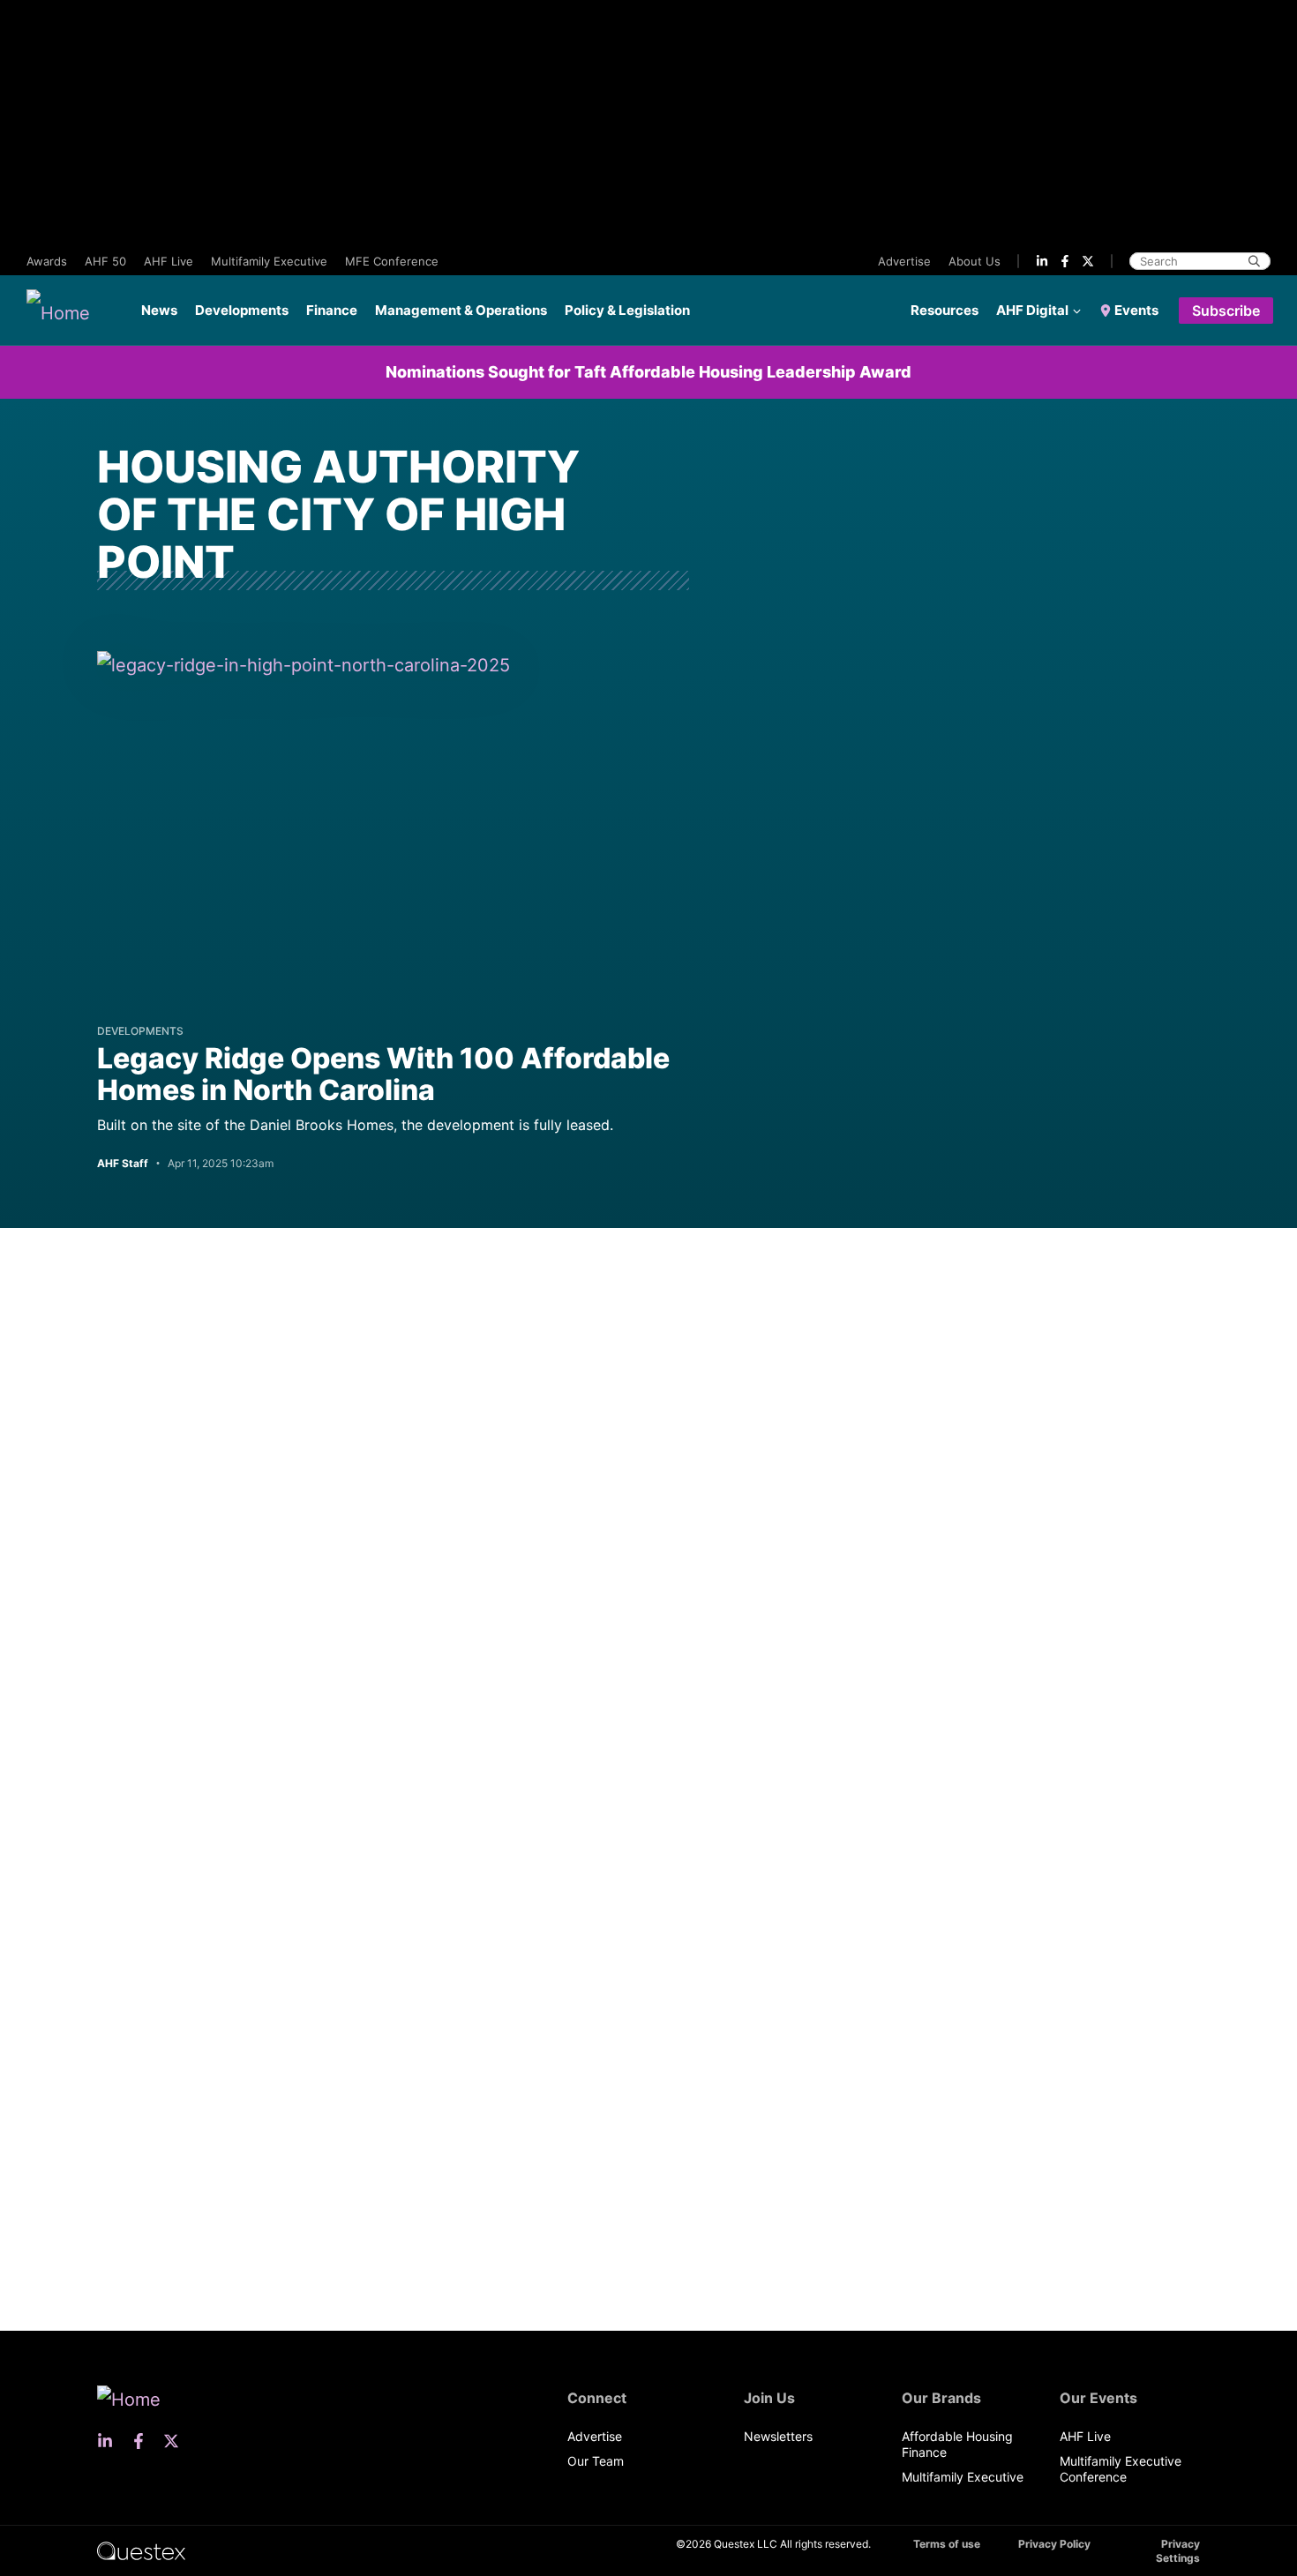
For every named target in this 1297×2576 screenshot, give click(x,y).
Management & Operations (461, 310)
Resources (945, 310)
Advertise (904, 261)
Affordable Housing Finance (957, 2444)
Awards (47, 261)
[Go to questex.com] (141, 2550)
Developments (242, 310)
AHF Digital (1032, 310)
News (159, 310)
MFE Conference (392, 261)
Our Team (596, 2461)
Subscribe (1226, 311)
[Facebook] (1065, 261)
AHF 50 (105, 261)
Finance (332, 310)
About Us (975, 261)
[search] (1254, 261)
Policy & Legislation (627, 310)
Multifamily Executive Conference (1121, 2469)
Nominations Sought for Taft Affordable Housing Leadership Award (648, 372)
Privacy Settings (1178, 2551)
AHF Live (169, 261)
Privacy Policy (1054, 2544)
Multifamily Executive (269, 261)
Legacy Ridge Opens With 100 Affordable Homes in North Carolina (383, 1074)
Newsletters (778, 2436)
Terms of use (947, 2544)
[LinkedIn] (1042, 261)
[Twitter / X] (1088, 261)
